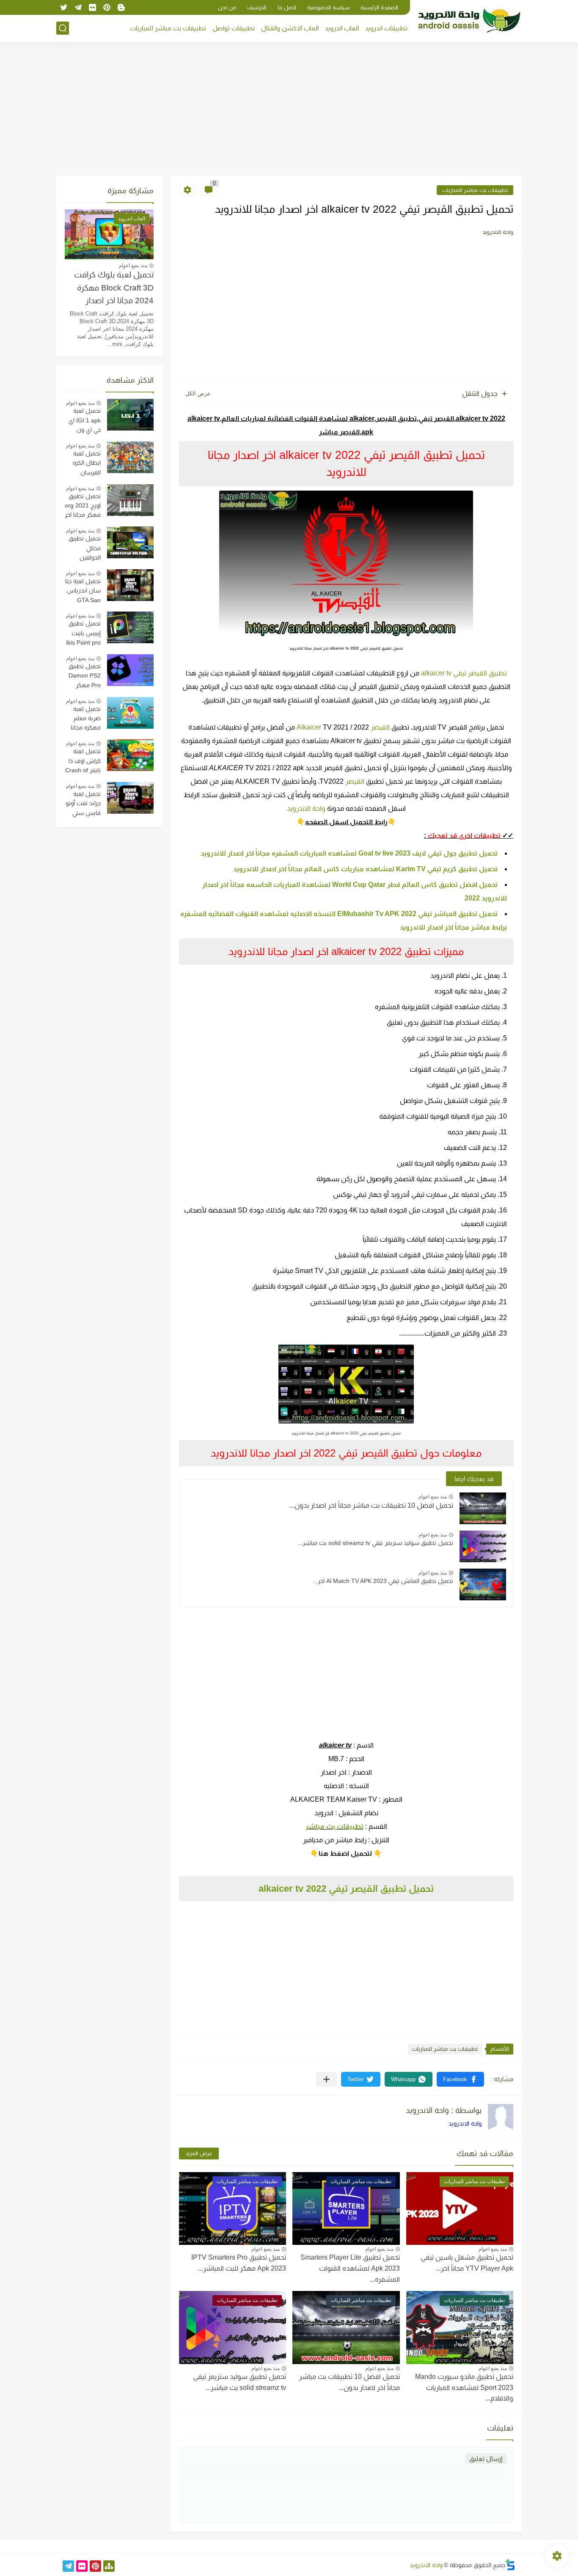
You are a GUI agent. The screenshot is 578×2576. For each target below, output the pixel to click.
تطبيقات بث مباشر (334, 1826)
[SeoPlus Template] (510, 2565)
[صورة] (130, 415)
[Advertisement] (289, 110)
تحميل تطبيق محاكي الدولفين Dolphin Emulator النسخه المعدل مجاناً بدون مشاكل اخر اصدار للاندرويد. (84, 549)
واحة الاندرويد (306, 808)
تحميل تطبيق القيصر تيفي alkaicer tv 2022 (346, 1889)
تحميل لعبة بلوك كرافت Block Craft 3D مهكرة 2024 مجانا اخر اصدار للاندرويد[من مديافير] (114, 289)
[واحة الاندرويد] (469, 21)
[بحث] (63, 28)
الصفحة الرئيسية (379, 7)
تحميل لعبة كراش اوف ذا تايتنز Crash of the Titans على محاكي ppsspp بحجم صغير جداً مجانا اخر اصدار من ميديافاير (83, 762)
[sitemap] (109, 2566)
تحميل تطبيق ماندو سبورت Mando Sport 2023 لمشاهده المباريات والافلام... (464, 2387)
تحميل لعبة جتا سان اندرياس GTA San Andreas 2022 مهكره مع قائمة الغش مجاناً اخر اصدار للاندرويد (83, 592)
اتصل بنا (287, 7)
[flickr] (92, 7)
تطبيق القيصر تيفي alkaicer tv (464, 673)
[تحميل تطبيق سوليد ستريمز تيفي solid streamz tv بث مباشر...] (483, 1546)
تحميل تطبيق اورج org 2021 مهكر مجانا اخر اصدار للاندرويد (83, 507)
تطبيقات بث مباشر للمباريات (168, 28)
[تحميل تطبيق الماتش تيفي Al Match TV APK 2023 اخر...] (483, 1584)
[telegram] (78, 7)
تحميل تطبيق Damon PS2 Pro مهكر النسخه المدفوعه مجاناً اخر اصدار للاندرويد (83, 677)
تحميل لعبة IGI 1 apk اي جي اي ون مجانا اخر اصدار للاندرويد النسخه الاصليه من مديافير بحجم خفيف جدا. (83, 421)
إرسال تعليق (486, 2459)
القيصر (355, 781)
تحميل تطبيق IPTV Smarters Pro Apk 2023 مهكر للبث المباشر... (239, 2263)
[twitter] (63, 7)
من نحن (227, 7)
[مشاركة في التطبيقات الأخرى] (326, 2079)
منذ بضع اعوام (433, 1497)
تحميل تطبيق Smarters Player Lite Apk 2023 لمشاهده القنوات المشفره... (350, 2268)
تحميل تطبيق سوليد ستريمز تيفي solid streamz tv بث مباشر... (375, 1543)
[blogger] (121, 7)
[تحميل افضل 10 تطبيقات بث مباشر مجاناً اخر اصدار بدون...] (483, 1508)
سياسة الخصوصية (328, 7)
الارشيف (257, 7)
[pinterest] (107, 7)
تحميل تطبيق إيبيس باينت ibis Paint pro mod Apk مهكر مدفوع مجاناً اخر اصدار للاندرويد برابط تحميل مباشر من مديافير (83, 634)
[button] (460, 2079)
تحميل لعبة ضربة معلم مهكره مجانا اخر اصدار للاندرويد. (86, 719)
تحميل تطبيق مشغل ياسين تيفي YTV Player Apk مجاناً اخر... (467, 2263)
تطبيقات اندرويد (386, 28)
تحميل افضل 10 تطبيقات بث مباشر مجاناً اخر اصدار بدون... (371, 1505)
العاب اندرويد (342, 28)
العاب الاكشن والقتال (290, 28)
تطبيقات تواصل (234, 28)
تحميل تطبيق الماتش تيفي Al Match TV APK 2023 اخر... (383, 1581)
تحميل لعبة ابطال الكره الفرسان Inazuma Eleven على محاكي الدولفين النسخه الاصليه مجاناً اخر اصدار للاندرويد (83, 464)
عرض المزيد (199, 2153)
